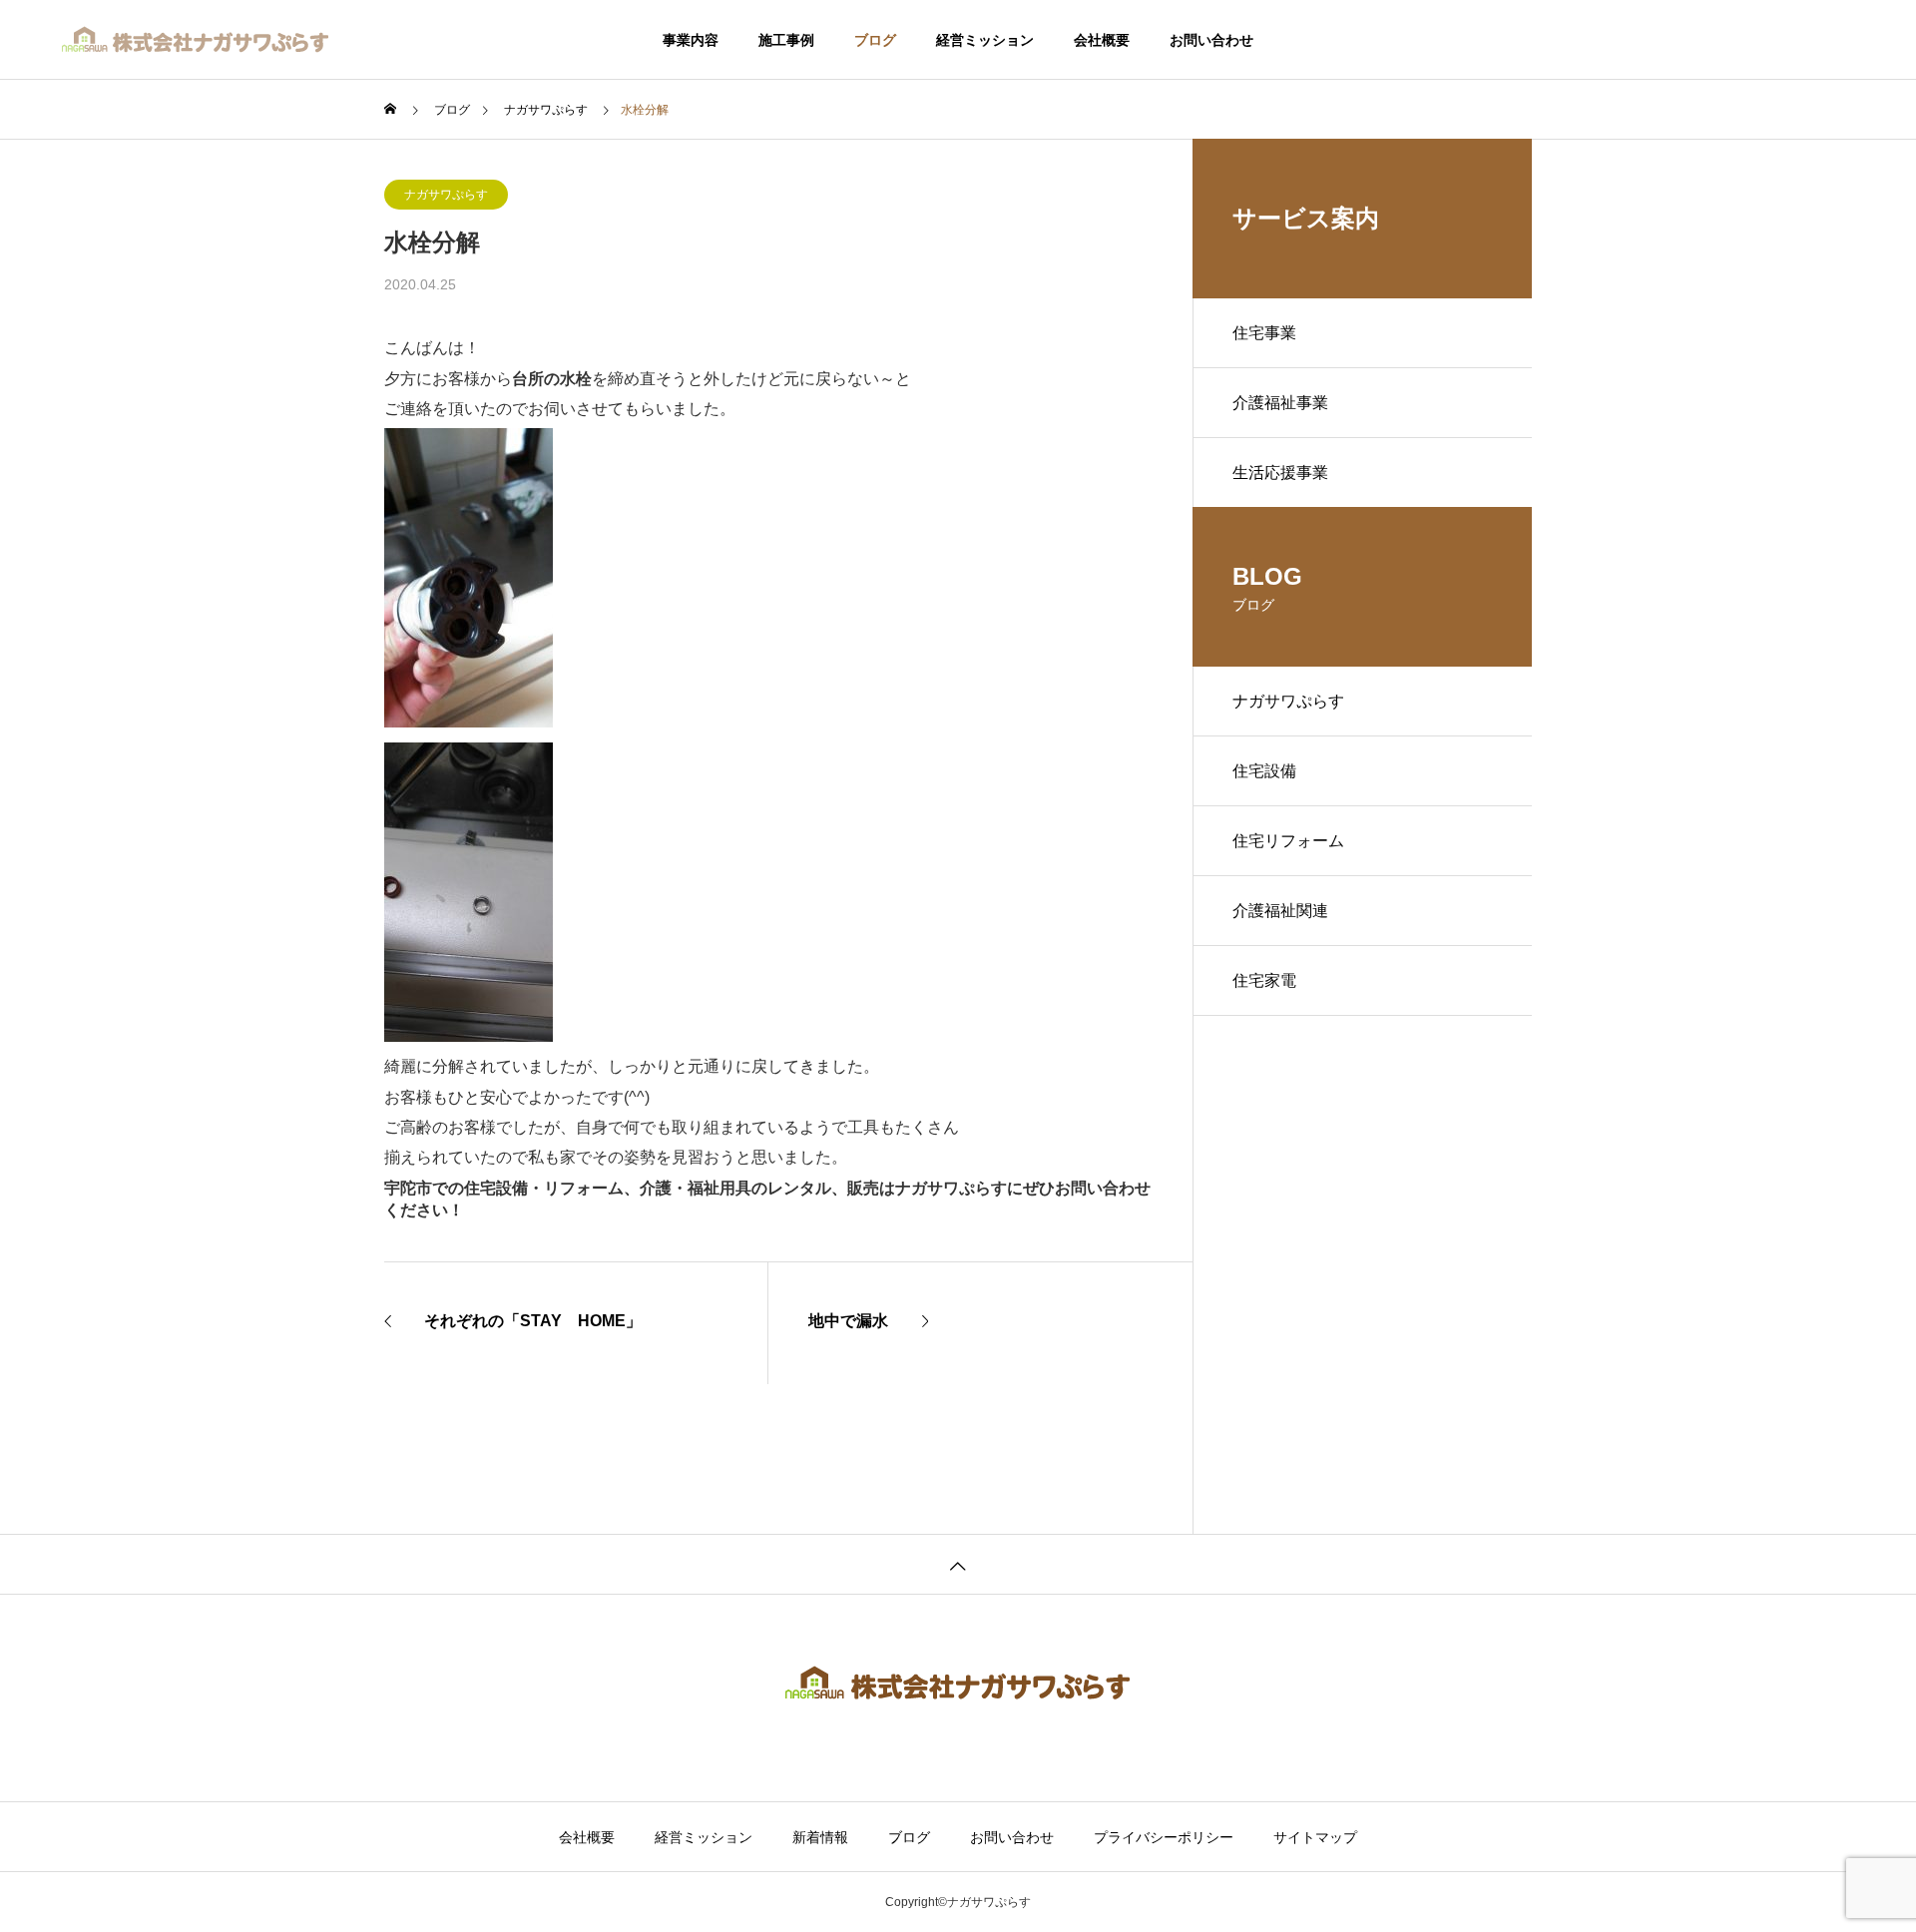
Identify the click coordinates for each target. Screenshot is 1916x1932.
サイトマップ (1315, 1837)
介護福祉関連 (1280, 911)
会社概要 (1102, 40)
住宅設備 (1264, 771)
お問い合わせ (1211, 40)
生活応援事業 (1280, 473)
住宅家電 (1264, 980)
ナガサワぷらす (446, 195)
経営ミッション (985, 40)
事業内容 (691, 40)
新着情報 (820, 1837)
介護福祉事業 (1280, 403)
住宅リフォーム (1288, 841)
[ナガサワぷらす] (197, 40)
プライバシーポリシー (1164, 1837)
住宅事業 (1264, 333)
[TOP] (958, 1564)
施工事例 (786, 40)
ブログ (875, 40)
